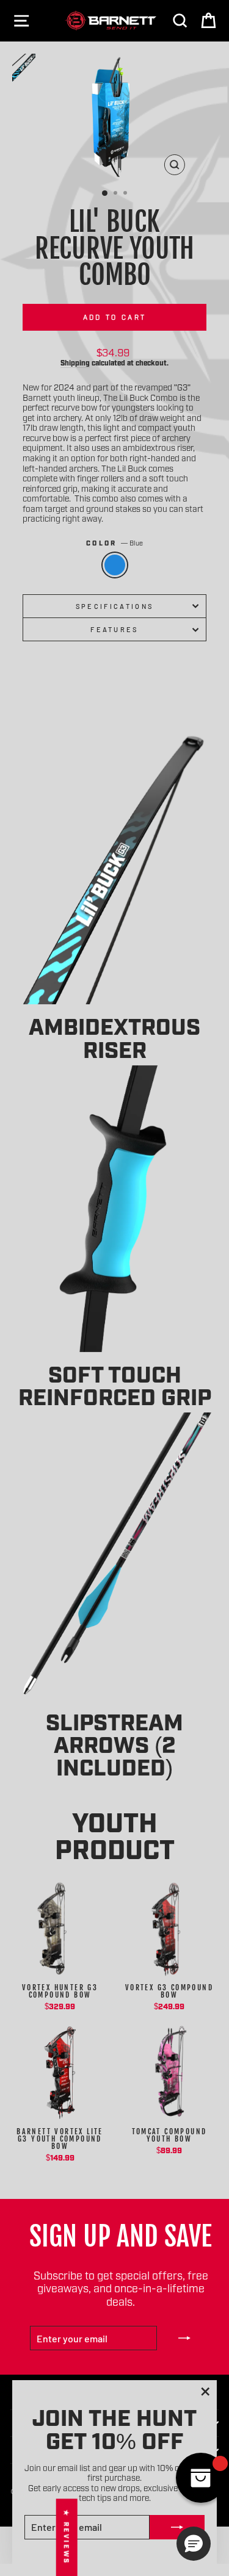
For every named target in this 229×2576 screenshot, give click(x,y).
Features (114, 629)
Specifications (114, 606)
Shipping (75, 362)
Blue (115, 565)
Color (114, 543)
